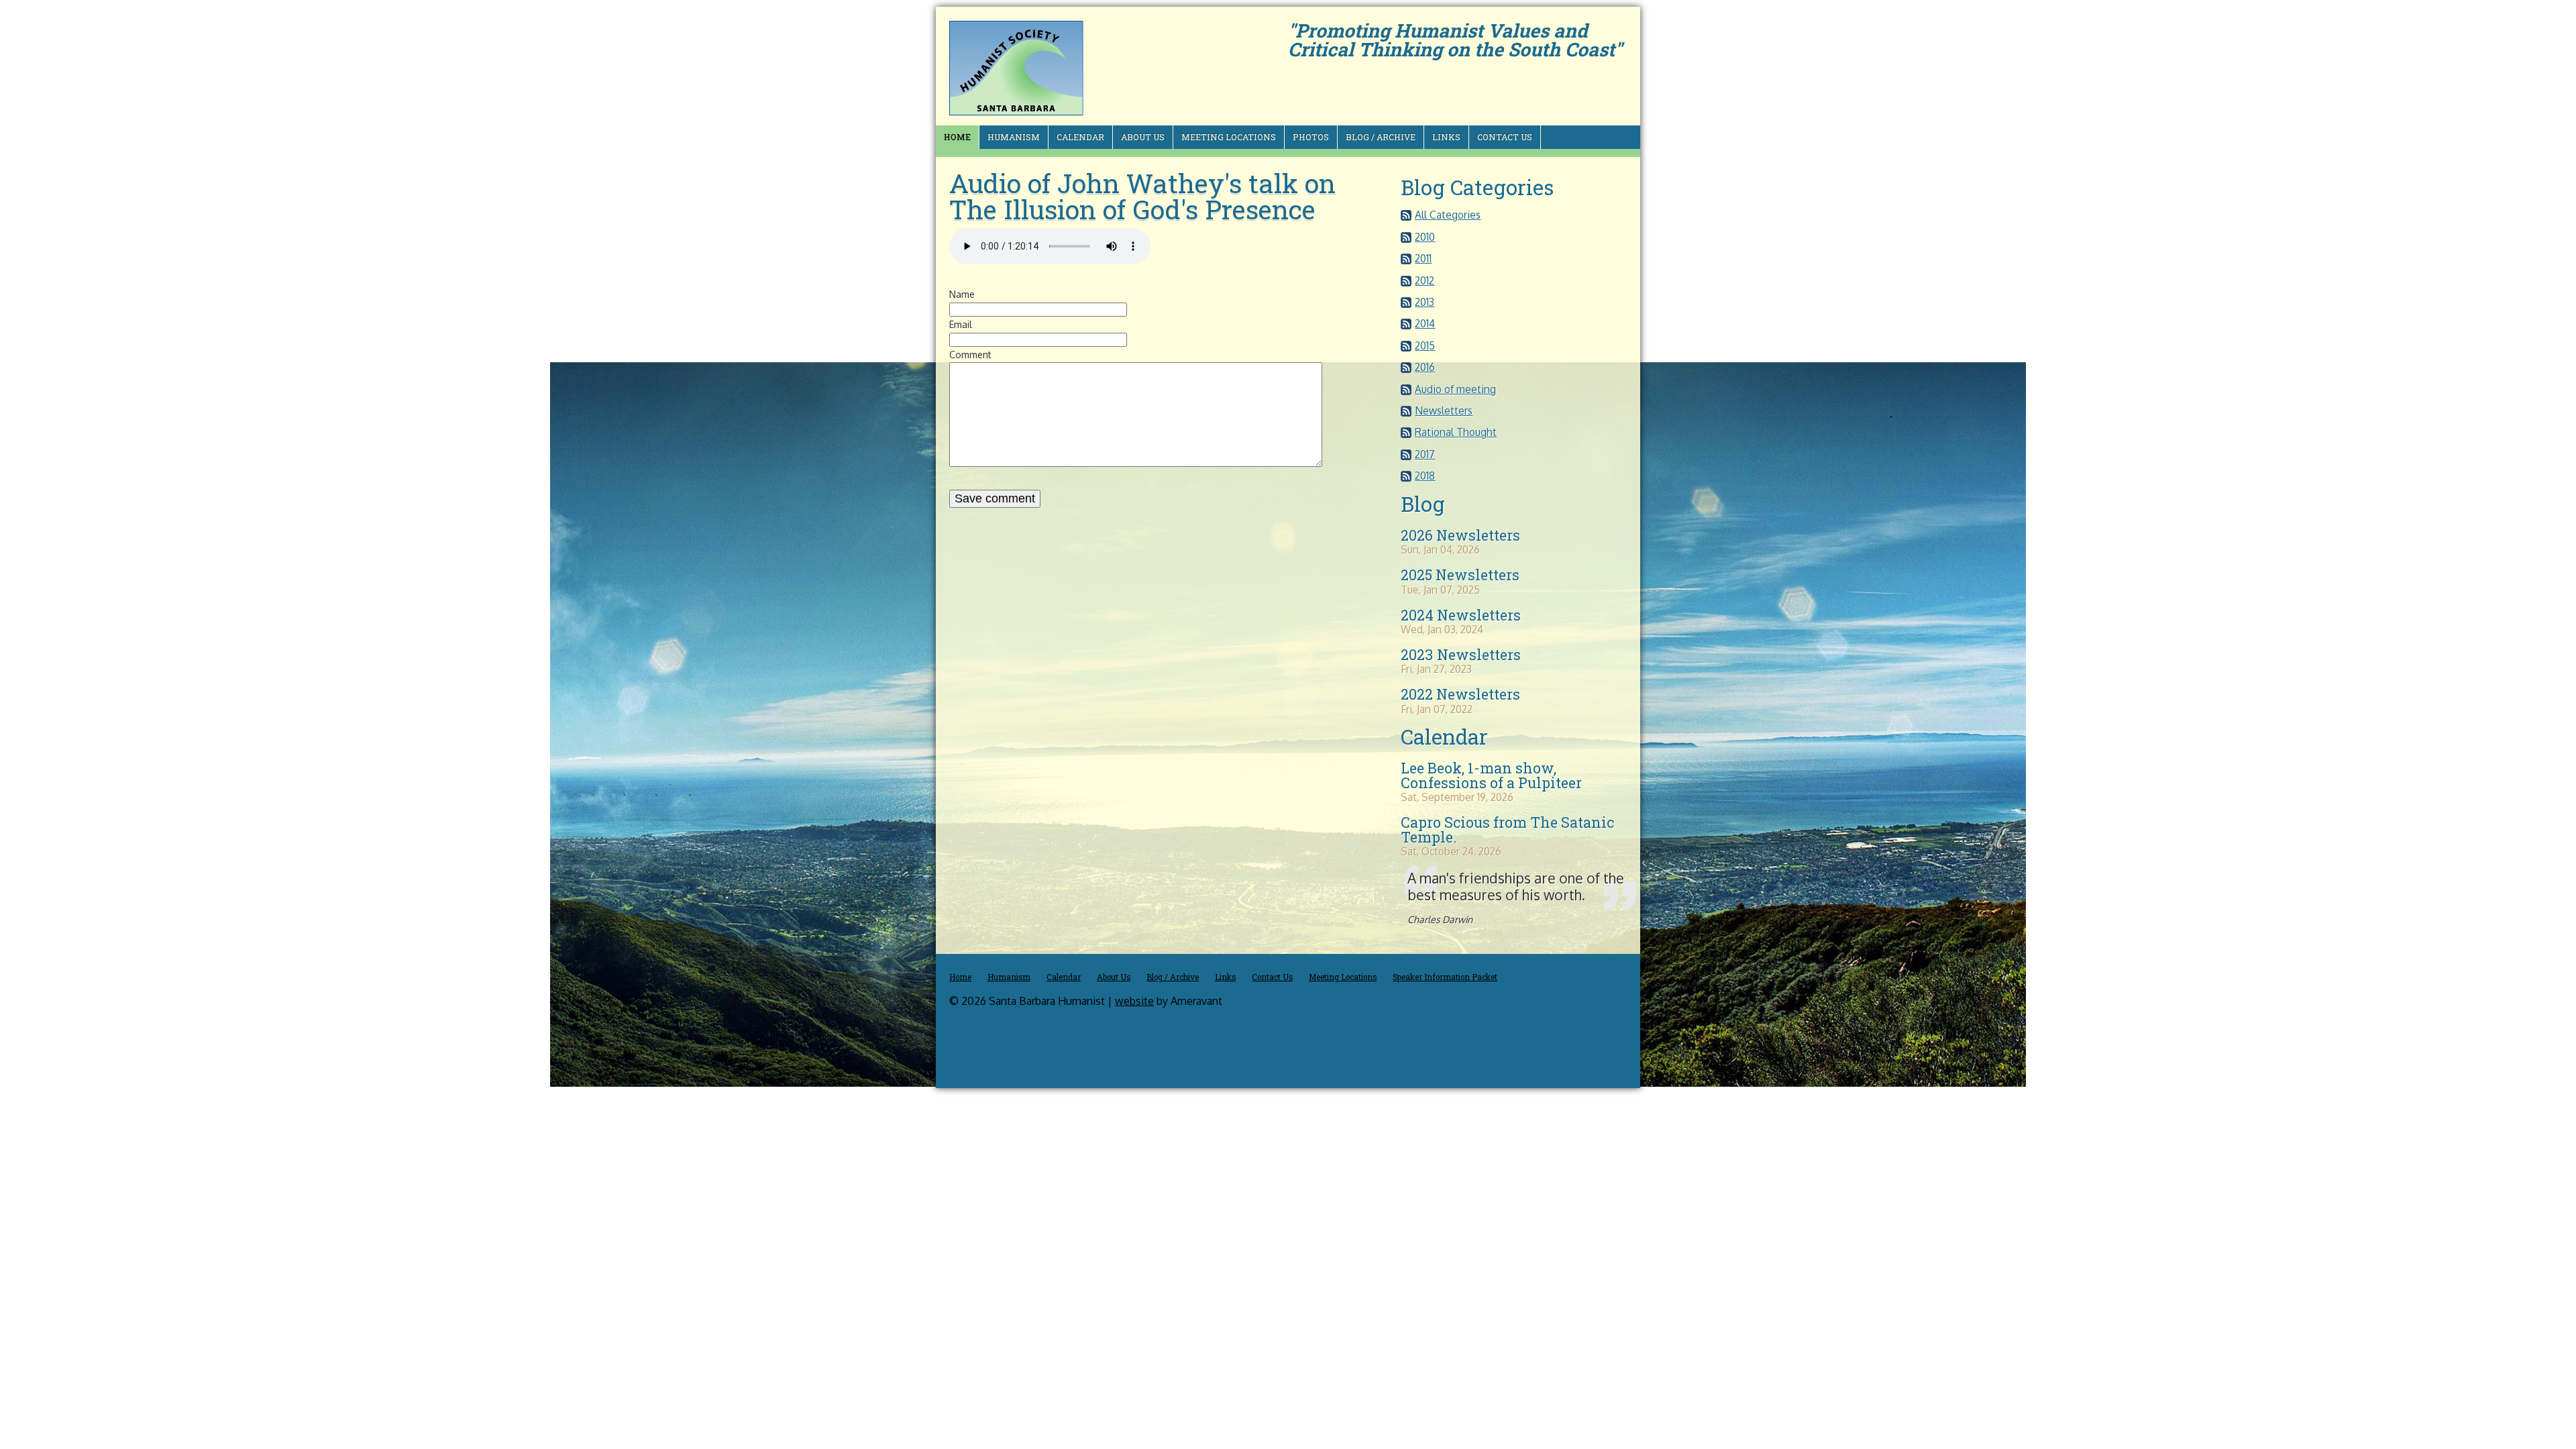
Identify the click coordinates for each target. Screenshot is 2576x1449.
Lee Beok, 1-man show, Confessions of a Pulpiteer (1491, 775)
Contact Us (1505, 137)
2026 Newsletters (1460, 535)
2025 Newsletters (1460, 575)
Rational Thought (1456, 432)
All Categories (1448, 215)
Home (957, 137)
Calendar (1080, 137)
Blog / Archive (1381, 137)
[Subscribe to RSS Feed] (1406, 217)
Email (961, 324)
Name (962, 294)
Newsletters (1444, 411)
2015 (1425, 345)
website (1134, 1001)
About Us (1143, 137)
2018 (1425, 476)
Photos (1311, 137)
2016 (1425, 367)
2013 (1425, 302)
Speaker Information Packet (1445, 977)
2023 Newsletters (1461, 655)
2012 (1425, 280)
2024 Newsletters (1461, 615)
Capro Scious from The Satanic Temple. (1507, 829)
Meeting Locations (1229, 137)
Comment (970, 355)
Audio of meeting (1455, 389)
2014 (1425, 323)
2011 (1423, 258)
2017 (1425, 454)
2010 (1425, 237)
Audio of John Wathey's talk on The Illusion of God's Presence (1142, 196)
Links (1446, 137)
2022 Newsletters (1460, 694)
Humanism (1014, 137)
